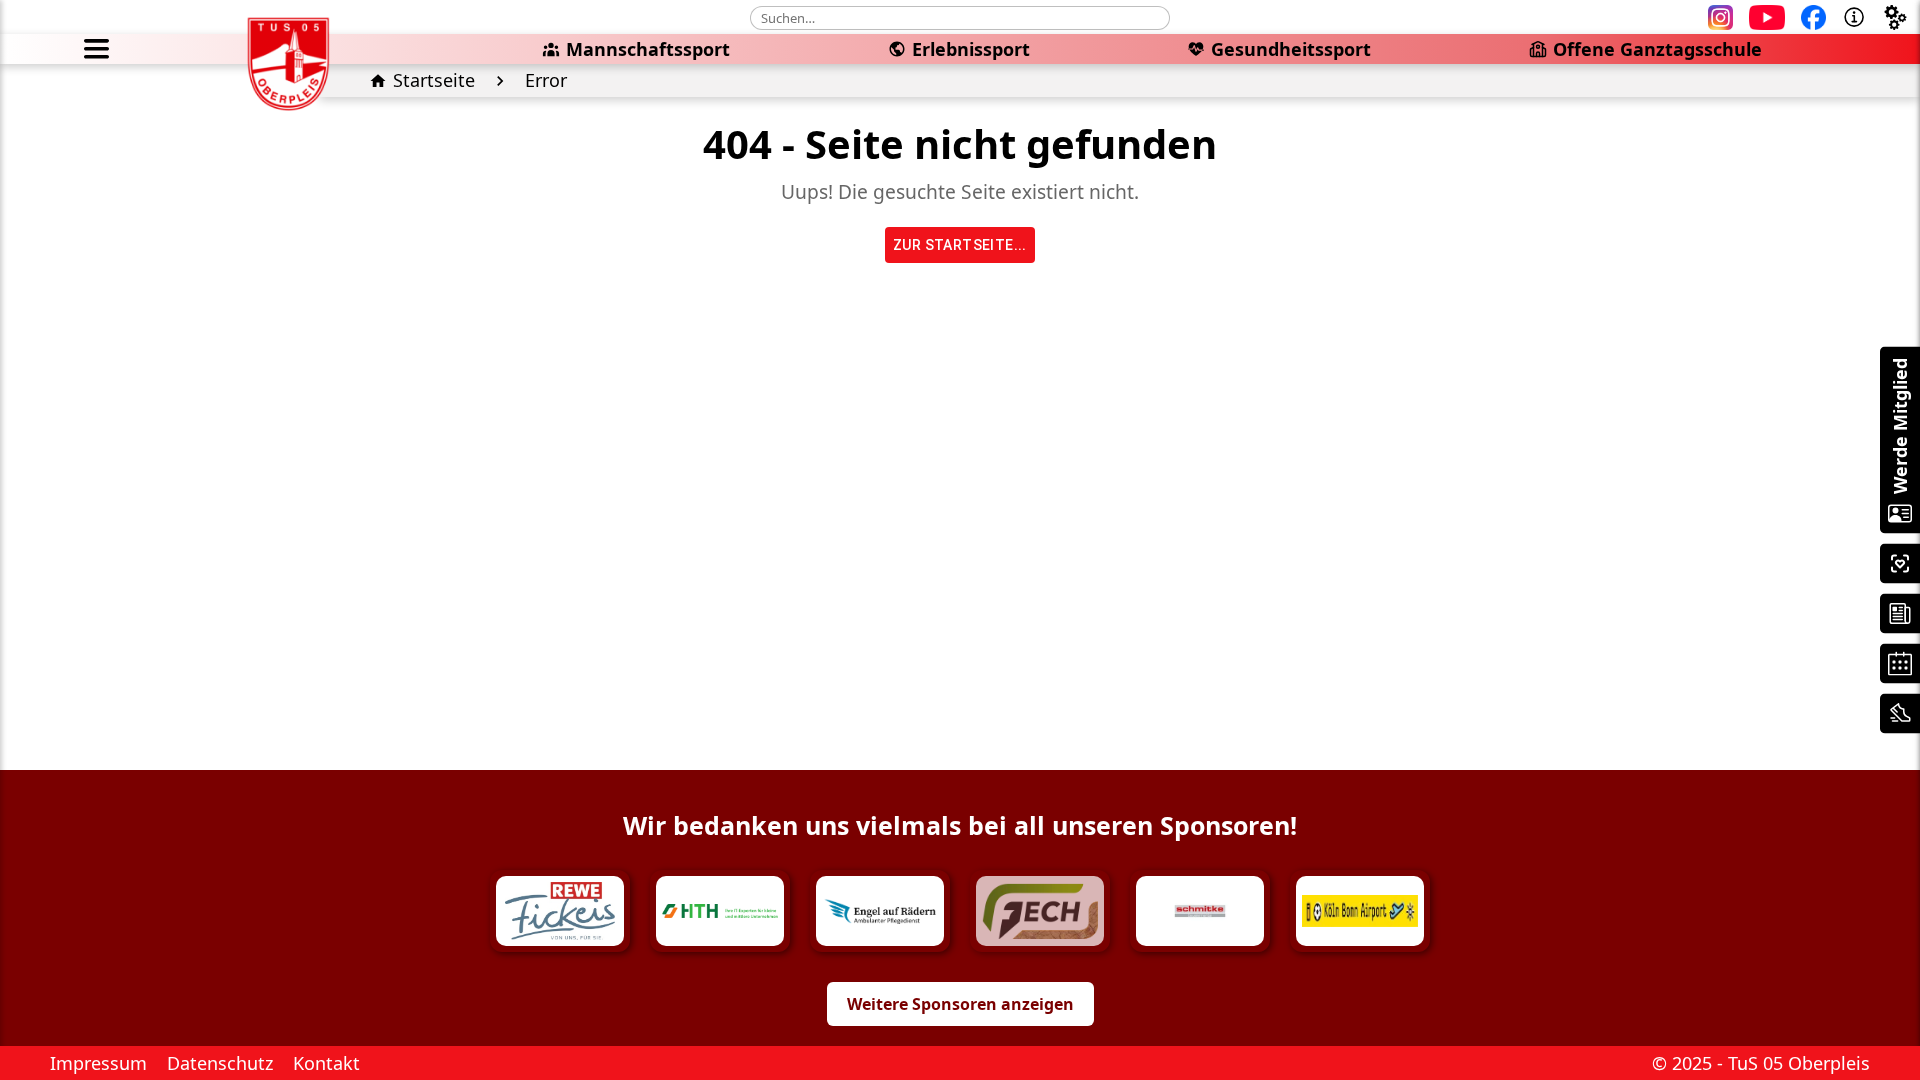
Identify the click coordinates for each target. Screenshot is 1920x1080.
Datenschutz (220, 1063)
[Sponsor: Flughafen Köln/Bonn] (1360, 911)
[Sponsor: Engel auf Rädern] (880, 911)
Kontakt (326, 1063)
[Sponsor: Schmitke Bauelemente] (1200, 911)
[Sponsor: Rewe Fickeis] (560, 911)
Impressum (98, 1063)
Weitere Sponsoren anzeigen (960, 1004)
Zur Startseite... (960, 245)
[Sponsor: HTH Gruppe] (720, 911)
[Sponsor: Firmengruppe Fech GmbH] (1040, 911)
